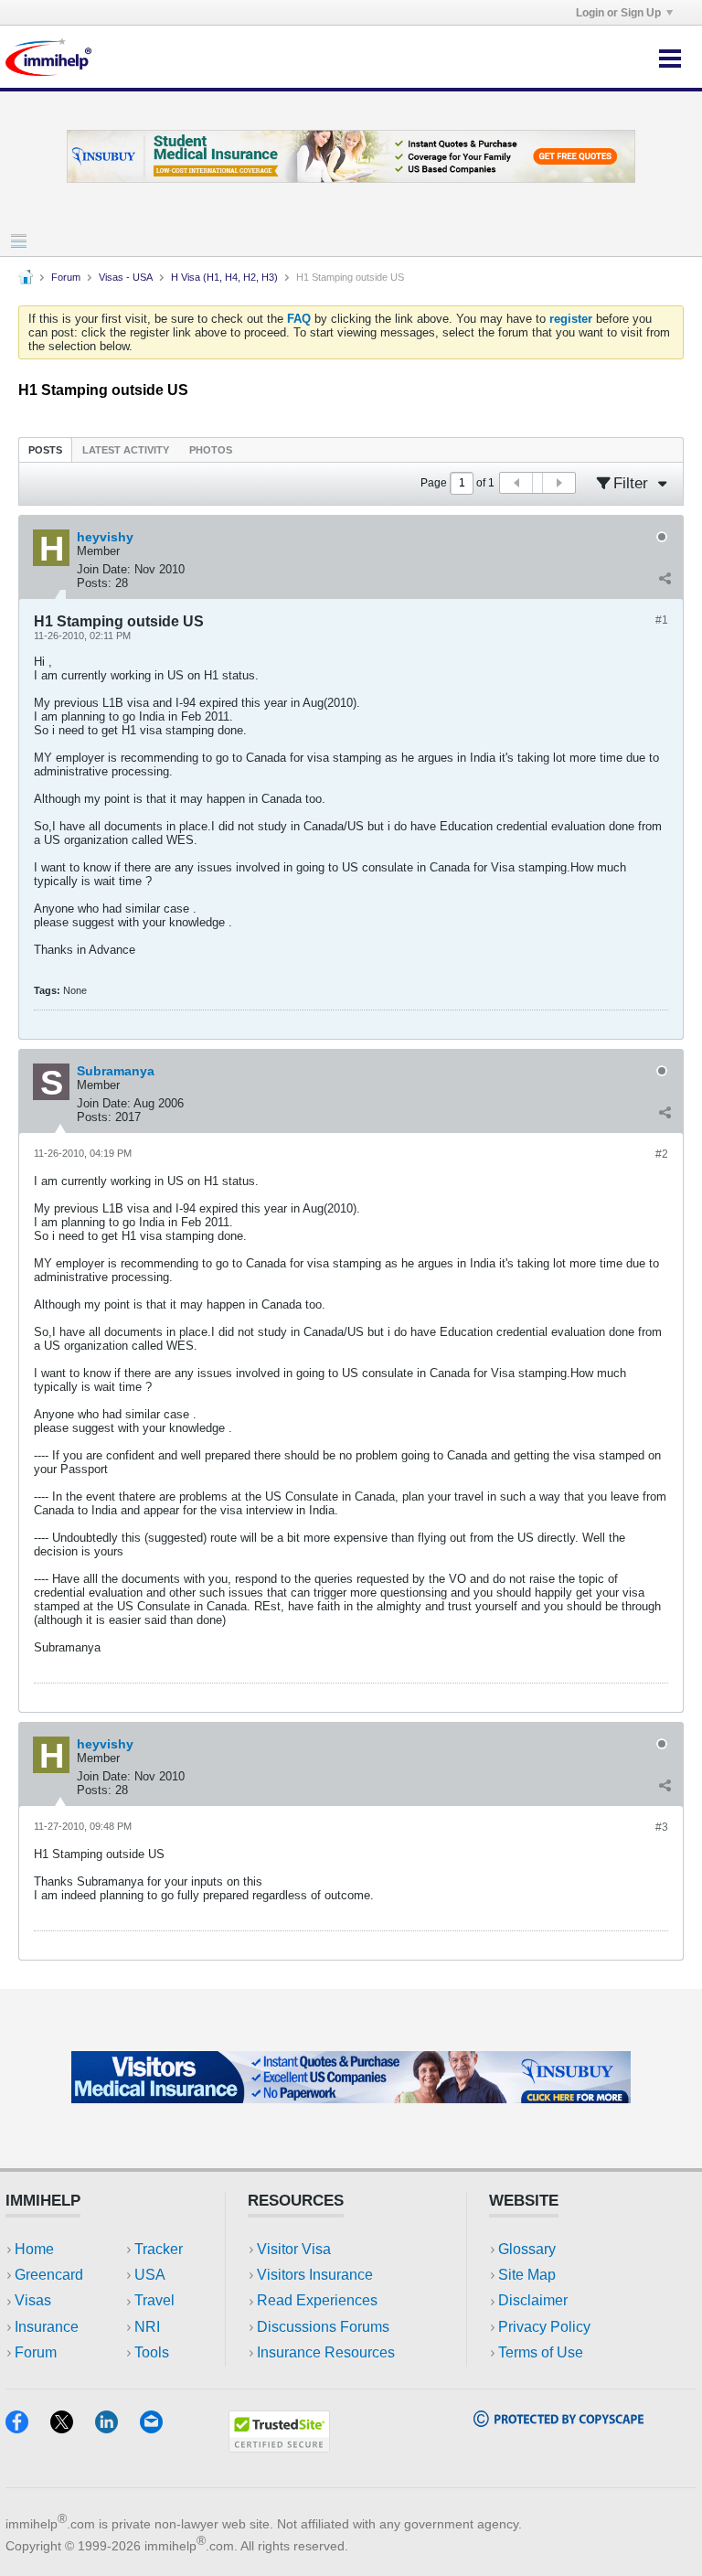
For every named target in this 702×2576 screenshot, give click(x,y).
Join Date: (104, 569)
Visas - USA (126, 277)
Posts (45, 450)
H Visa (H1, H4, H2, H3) (224, 277)
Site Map (527, 2275)
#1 (662, 620)
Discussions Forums (323, 2327)
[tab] (45, 449)
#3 (662, 1827)
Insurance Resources (326, 2352)
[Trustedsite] (279, 2447)
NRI (147, 2327)
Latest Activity (126, 450)
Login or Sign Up (618, 13)
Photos (211, 450)
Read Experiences (317, 2300)
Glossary (527, 2249)
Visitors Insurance (315, 2275)
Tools (152, 2352)
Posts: (94, 583)
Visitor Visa (294, 2249)
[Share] (665, 579)
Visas (33, 2300)
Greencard (49, 2275)
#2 (662, 1154)
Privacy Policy (544, 2327)
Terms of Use (541, 2352)
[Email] (160, 2427)
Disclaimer (533, 2300)
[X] (73, 2427)
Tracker (159, 2249)
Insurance (47, 2327)
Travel (154, 2300)
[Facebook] (28, 2427)
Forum (66, 277)
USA (150, 2275)
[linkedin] (117, 2427)
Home (34, 2249)
